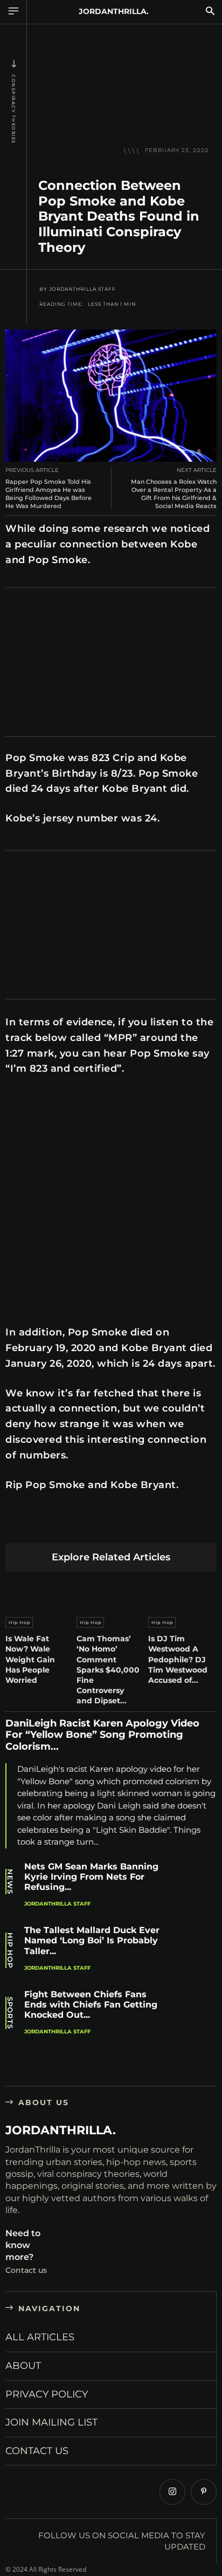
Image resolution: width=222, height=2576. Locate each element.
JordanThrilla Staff (82, 289)
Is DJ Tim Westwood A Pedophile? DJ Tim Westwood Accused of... (178, 1659)
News (10, 1882)
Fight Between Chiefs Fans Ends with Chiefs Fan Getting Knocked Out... (91, 2005)
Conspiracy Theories (13, 109)
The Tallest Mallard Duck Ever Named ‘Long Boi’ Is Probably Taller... (92, 1940)
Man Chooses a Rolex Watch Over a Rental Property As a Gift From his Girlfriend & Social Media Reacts (174, 494)
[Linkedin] (92, 1526)
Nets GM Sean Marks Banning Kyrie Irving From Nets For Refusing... (91, 1877)
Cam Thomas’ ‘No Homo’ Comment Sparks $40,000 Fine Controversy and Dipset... (108, 1670)
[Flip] (194, 1526)
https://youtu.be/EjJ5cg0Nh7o (55, 1095)
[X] (42, 1526)
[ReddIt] (118, 1526)
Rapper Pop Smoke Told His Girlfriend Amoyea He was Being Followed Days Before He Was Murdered (48, 494)
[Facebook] (16, 1526)
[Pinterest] (67, 1526)
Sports (10, 2013)
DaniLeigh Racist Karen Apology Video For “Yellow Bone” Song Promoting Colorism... (102, 1735)
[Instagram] (172, 2492)
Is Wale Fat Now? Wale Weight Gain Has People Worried (30, 1659)
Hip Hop (19, 1622)
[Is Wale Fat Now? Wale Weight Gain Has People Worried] (40, 1592)
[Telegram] (168, 1526)
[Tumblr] (143, 1526)
